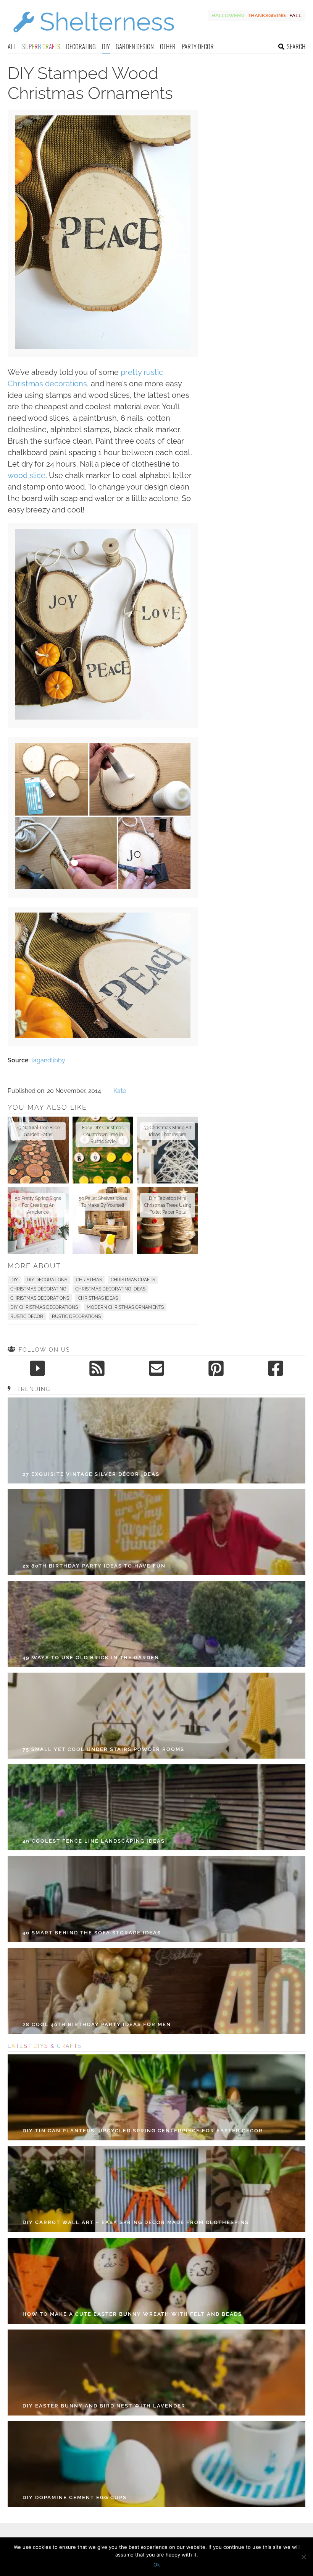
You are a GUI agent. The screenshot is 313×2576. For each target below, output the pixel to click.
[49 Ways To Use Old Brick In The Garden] (156, 1624)
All (12, 46)
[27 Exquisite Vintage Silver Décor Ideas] (156, 1440)
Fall (295, 15)
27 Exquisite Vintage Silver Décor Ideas (91, 1474)
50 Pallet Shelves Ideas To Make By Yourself (103, 1202)
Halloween (228, 15)
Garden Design (135, 46)
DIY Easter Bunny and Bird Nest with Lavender (104, 2406)
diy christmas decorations (44, 1307)
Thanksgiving (267, 15)
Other (168, 46)
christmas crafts (133, 1280)
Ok (157, 2565)
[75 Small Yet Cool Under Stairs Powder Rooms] (156, 1716)
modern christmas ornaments (125, 1307)
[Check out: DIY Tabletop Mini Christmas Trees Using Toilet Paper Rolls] (168, 1221)
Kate (120, 1091)
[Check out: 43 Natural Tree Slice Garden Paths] (38, 1150)
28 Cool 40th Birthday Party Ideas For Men (97, 2024)
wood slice (27, 475)
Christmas (89, 1280)
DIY (106, 46)
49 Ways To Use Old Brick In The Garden (91, 1658)
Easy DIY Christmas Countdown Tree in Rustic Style (103, 1135)
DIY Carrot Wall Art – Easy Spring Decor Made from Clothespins (136, 2222)
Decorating (81, 46)
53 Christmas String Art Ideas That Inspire (168, 1131)
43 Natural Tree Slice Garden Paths (38, 1131)
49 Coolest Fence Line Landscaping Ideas (94, 1841)
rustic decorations (76, 1316)
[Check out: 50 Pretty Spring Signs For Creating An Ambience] (38, 1221)
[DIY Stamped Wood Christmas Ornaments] (103, 347)
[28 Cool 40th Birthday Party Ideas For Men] (156, 1991)
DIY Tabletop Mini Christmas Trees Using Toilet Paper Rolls (168, 1205)
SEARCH (296, 46)
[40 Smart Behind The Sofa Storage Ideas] (156, 1899)
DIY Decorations (47, 1280)
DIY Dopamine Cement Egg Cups (75, 2497)
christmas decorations (40, 1298)
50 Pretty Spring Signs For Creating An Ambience (38, 1205)
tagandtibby (48, 1060)
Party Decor (198, 46)
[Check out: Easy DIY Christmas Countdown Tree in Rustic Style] (103, 1150)
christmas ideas (98, 1298)
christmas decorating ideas (110, 1289)
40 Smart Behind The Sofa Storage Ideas (92, 1933)
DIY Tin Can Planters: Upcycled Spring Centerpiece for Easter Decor (143, 2131)
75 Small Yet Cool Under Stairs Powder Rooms (103, 1749)
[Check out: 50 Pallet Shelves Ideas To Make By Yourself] (103, 1221)
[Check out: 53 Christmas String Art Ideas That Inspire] (168, 1150)
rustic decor (27, 1316)
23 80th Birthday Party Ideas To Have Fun (94, 1566)
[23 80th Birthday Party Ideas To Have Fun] (156, 1532)
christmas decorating (38, 1289)
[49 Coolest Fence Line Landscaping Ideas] (156, 1807)
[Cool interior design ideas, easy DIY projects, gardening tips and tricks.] (94, 37)
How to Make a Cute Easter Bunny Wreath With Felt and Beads (132, 2314)
